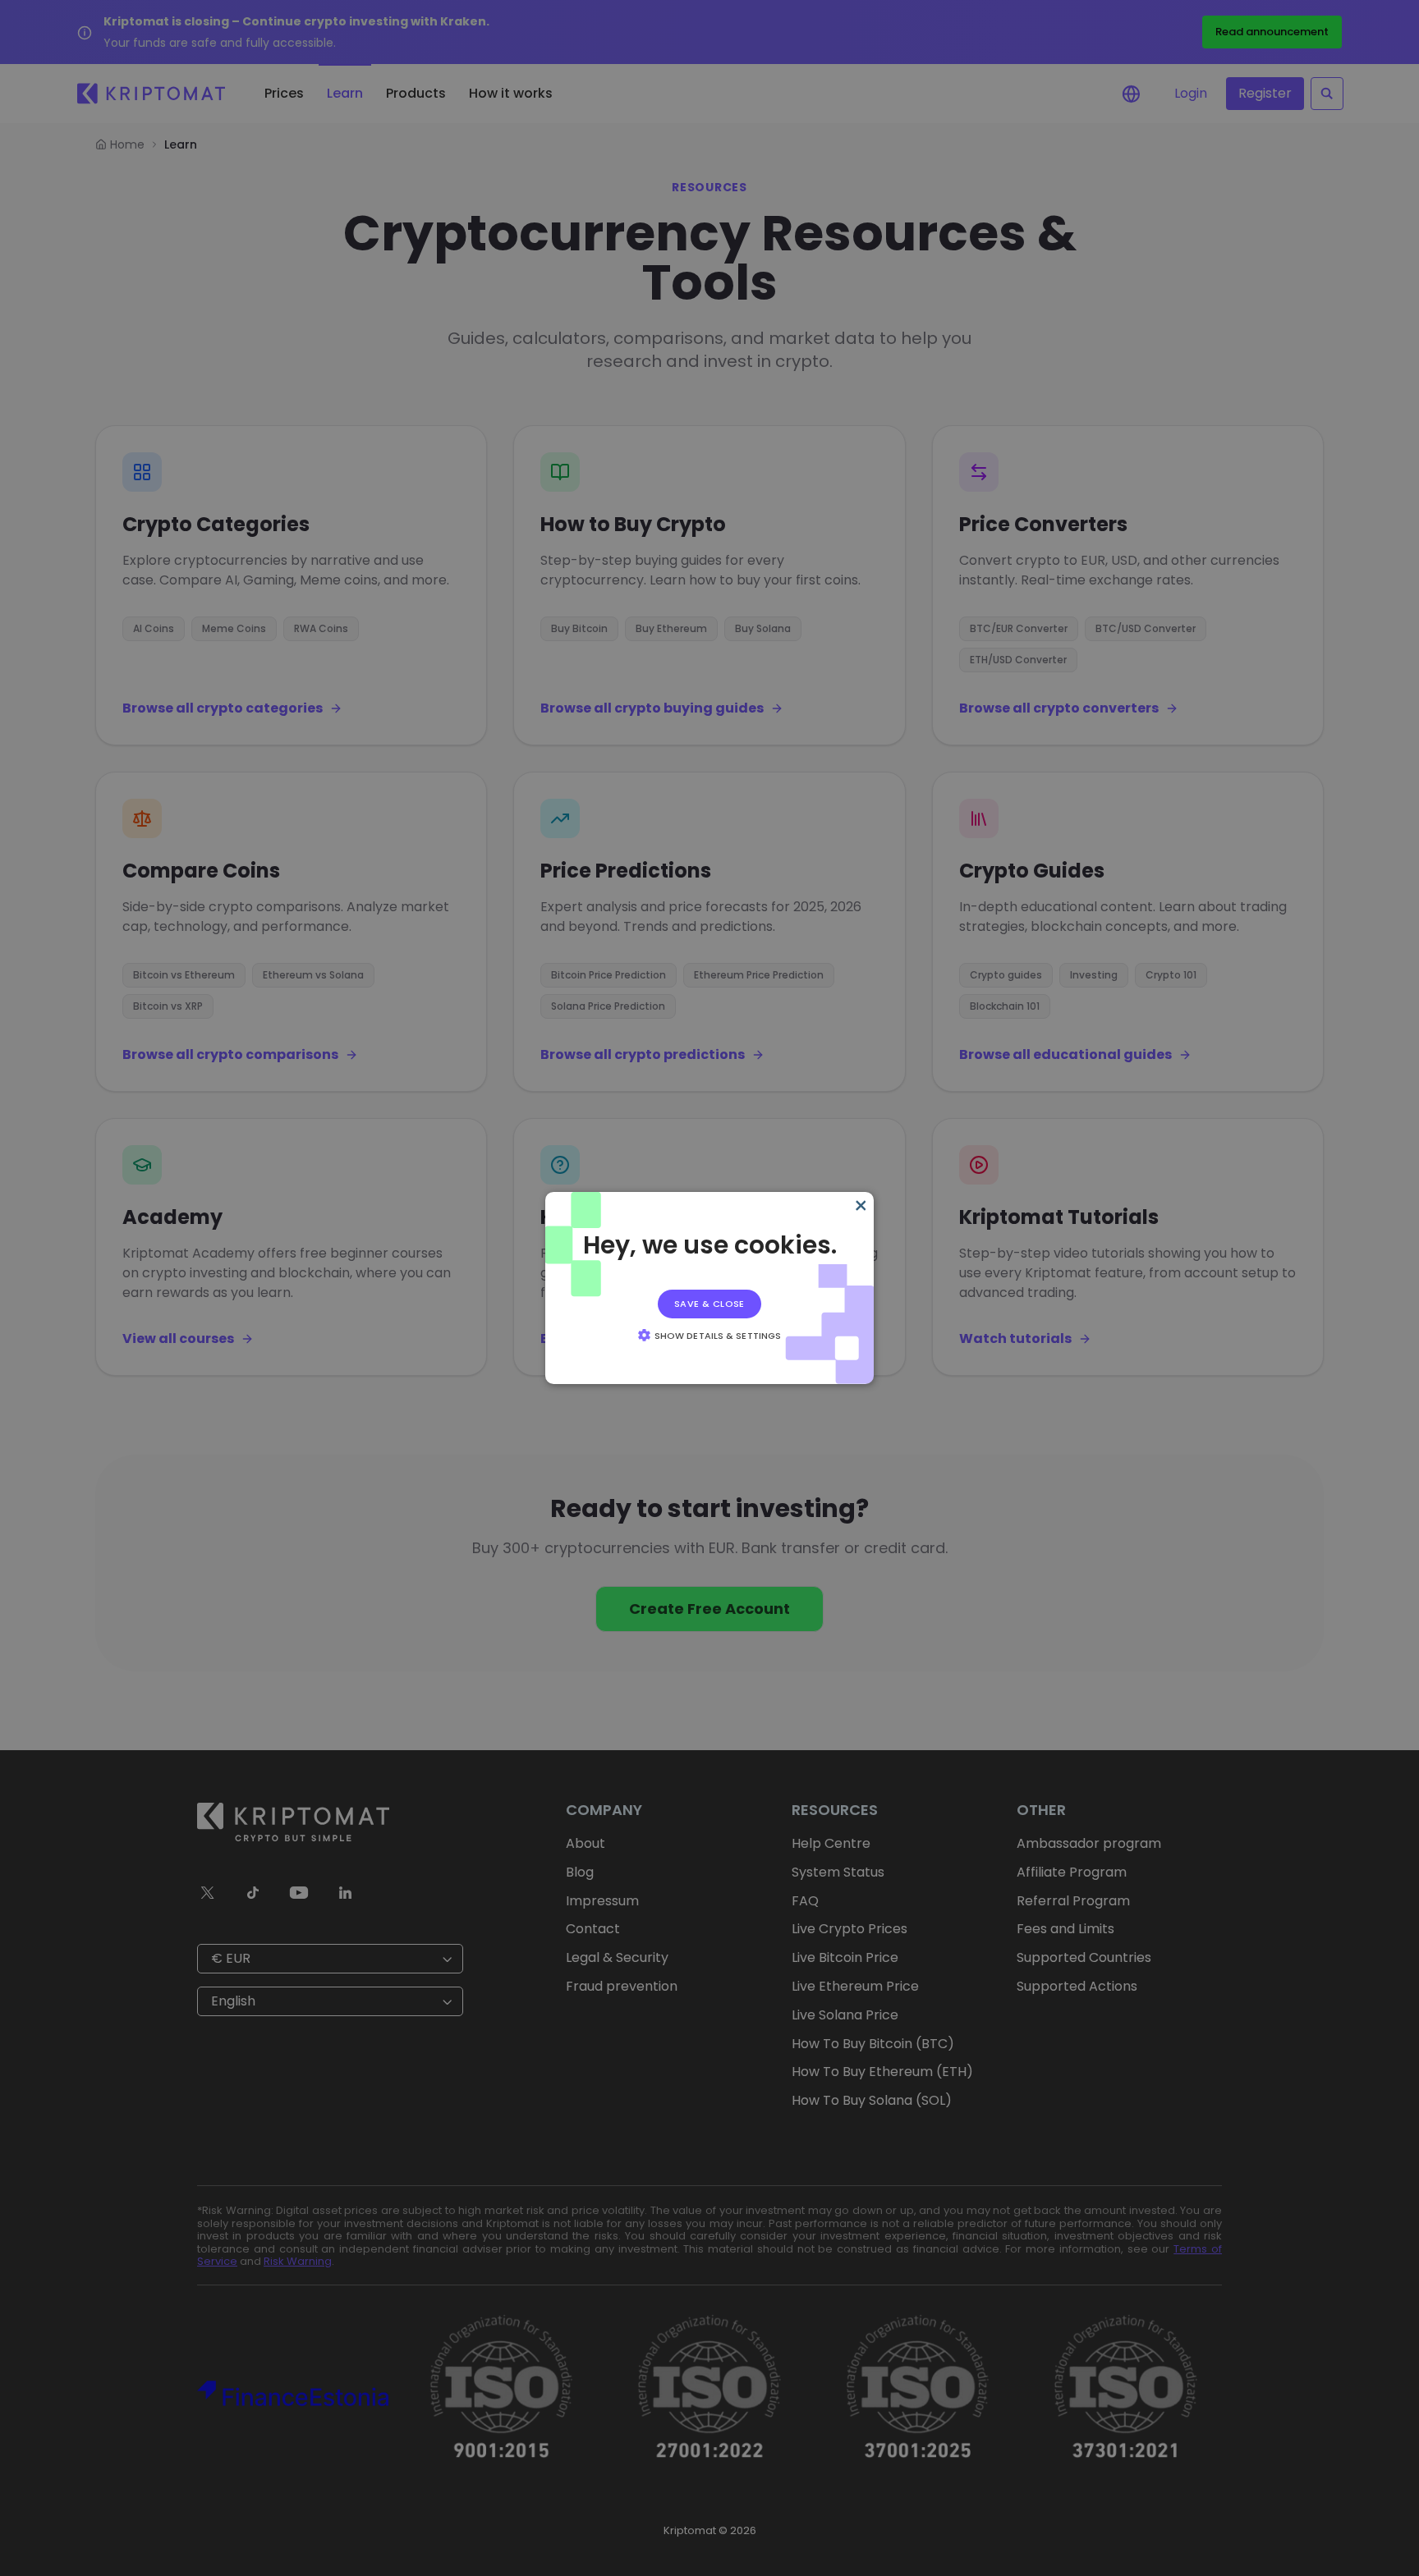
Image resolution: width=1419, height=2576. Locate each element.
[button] (709, 1335)
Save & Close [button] (709, 1304)
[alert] (709, 1288)
